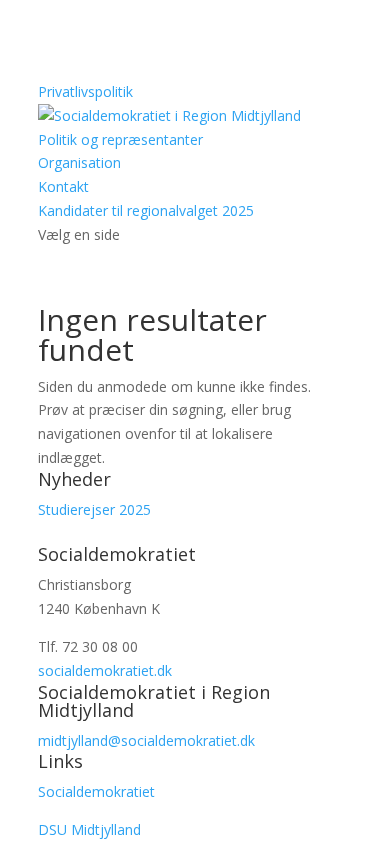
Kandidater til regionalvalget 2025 (146, 210)
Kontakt (63, 186)
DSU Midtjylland (89, 829)
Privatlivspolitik (85, 91)
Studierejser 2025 (94, 509)
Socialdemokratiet (96, 791)
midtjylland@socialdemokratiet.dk (146, 740)
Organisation (79, 162)
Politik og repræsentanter (120, 139)
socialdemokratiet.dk (105, 670)
